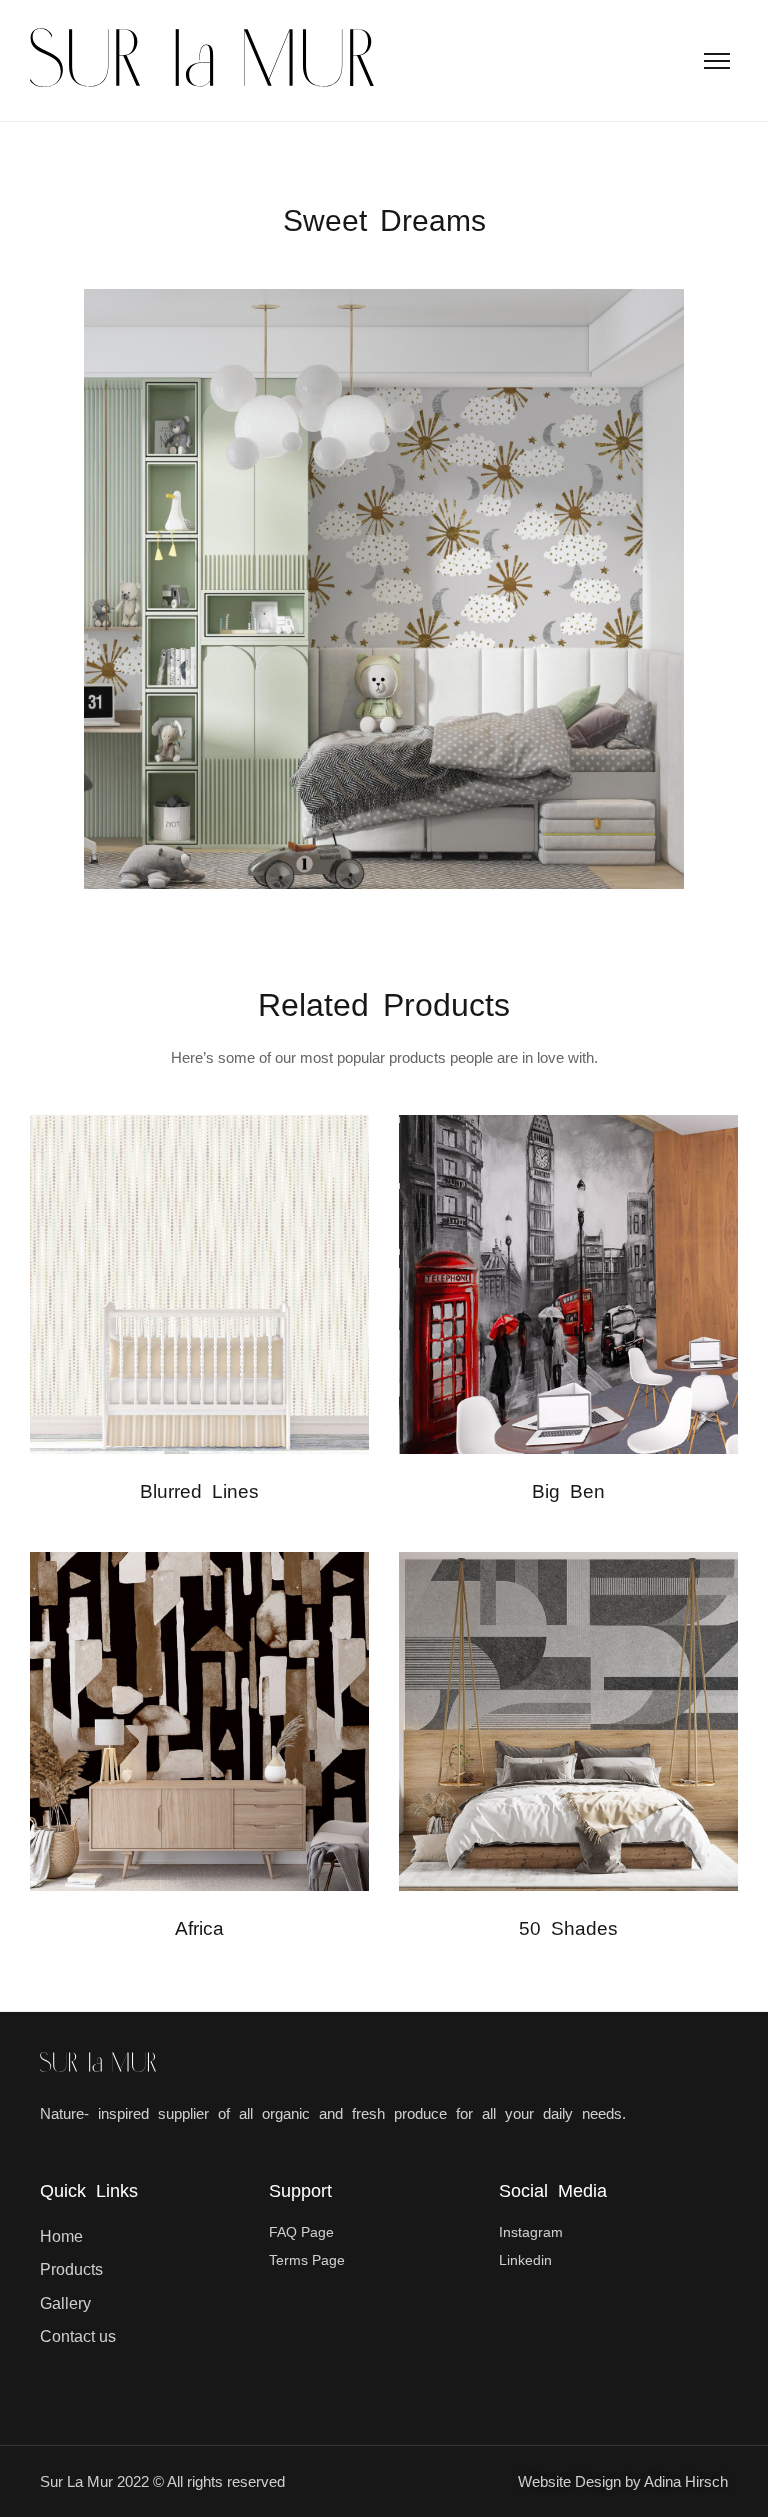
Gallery (65, 2303)
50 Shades (568, 1928)
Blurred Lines (199, 1491)
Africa (199, 1928)
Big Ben (568, 1491)
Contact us (78, 2336)
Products (71, 2269)
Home (61, 2236)
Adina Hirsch (686, 2481)
